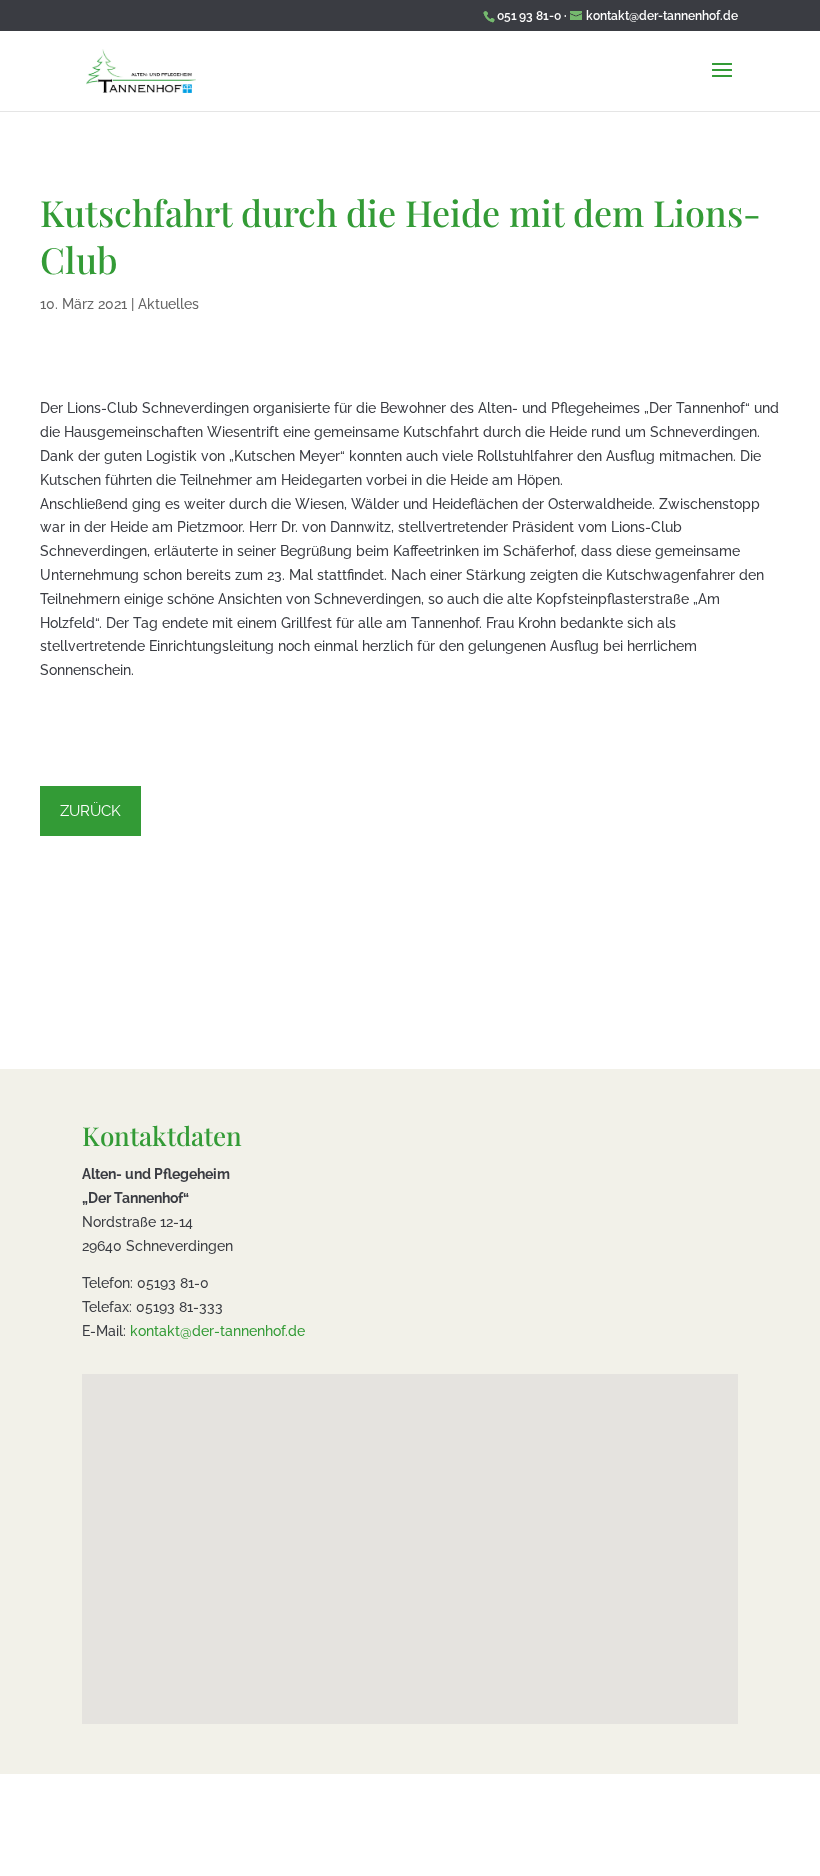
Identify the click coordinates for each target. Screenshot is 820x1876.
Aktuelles (168, 304)
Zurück (90, 811)
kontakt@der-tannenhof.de (217, 1331)
